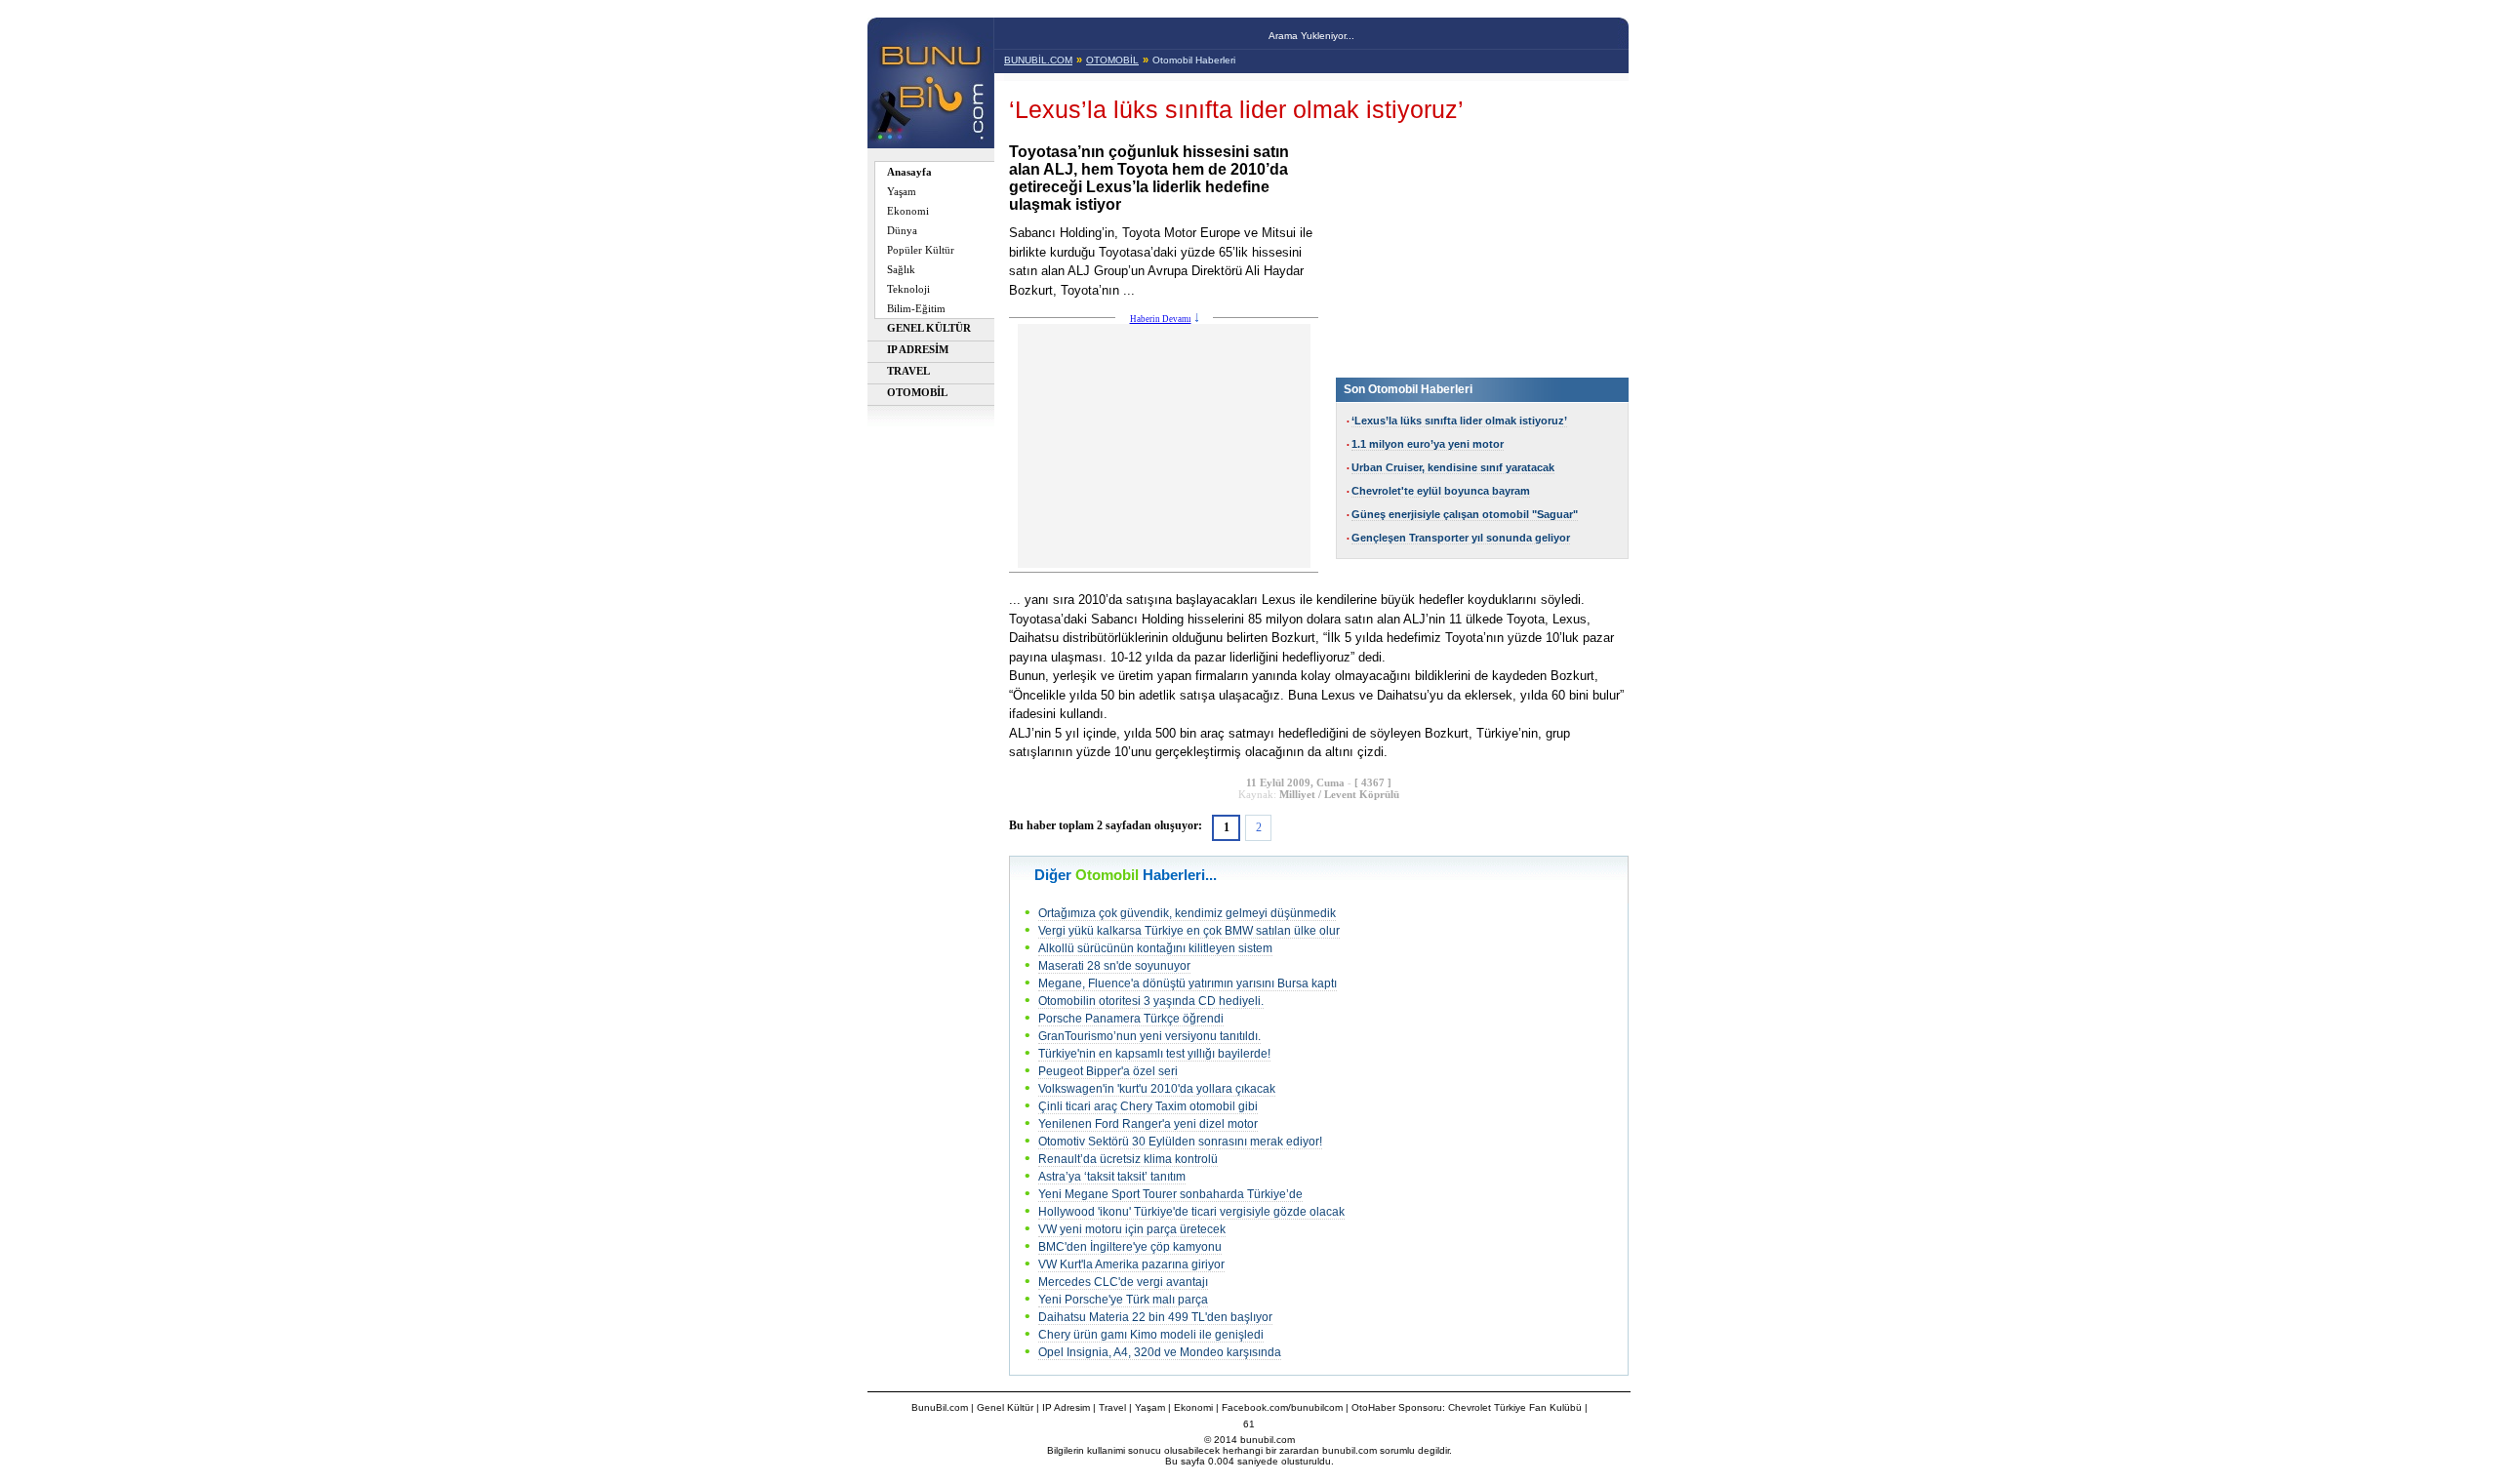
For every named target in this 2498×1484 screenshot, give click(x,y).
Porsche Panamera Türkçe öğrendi (1131, 1019)
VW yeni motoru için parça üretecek (1132, 1229)
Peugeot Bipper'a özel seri (1108, 1071)
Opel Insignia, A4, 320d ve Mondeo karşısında (1160, 1352)
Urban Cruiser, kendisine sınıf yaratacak (1453, 467)
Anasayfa (909, 172)
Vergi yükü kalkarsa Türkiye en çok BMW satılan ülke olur (1189, 931)
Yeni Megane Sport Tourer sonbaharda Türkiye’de (1170, 1194)
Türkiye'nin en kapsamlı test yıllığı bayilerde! (1154, 1054)
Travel (1112, 1407)
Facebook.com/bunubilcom (1282, 1407)
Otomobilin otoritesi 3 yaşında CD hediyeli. (1151, 1001)
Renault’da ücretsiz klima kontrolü (1128, 1159)
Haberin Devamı (1161, 319)
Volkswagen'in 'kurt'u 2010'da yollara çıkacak (1157, 1089)
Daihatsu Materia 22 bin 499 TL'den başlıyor (1155, 1317)
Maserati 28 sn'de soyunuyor (1114, 966)
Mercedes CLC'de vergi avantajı (1123, 1282)
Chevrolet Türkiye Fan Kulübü (1515, 1407)
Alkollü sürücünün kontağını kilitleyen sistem (1155, 948)
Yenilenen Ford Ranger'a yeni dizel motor (1148, 1124)
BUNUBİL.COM (1038, 60)
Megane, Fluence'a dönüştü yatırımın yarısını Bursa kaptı (1188, 983)
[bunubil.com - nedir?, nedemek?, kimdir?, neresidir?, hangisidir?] (930, 143)
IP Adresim (1066, 1407)
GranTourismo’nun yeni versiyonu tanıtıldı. (1149, 1036)
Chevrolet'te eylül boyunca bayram (1441, 491)
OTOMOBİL (1112, 60)
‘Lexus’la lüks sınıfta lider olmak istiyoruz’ (1459, 421)
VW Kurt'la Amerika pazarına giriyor (1131, 1264)
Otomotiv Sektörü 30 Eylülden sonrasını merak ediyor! (1180, 1142)
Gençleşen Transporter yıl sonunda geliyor (1461, 538)
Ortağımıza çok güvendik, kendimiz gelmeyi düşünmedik (1187, 913)
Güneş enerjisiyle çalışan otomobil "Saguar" (1465, 514)
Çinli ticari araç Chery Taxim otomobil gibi (1148, 1106)
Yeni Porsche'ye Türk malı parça (1123, 1300)
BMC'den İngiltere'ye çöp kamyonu (1130, 1247)
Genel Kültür (1005, 1407)
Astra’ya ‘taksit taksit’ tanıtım (1112, 1177)
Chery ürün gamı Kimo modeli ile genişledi (1151, 1335)
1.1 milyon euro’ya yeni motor (1428, 444)
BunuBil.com (940, 1407)
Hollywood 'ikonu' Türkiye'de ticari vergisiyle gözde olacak (1191, 1212)
